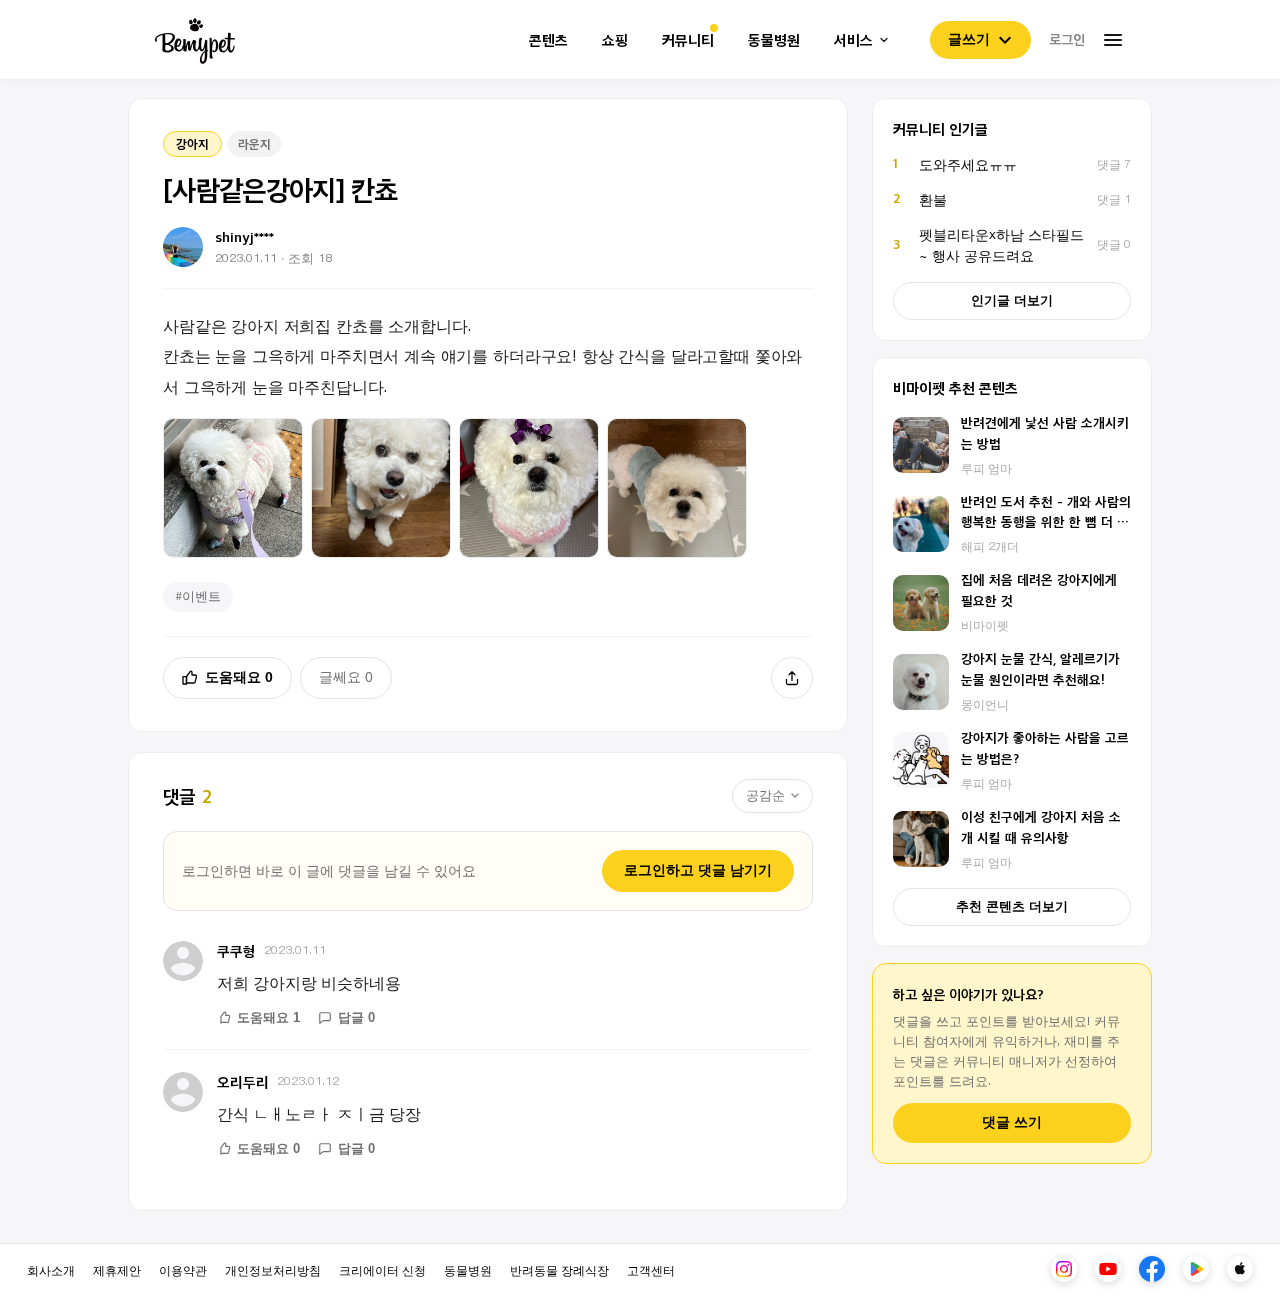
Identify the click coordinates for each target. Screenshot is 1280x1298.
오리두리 (243, 1081)
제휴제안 (117, 1269)
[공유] (792, 678)
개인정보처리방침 (273, 1269)
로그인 (1067, 39)
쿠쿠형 (236, 950)
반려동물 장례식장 (559, 1269)
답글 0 (356, 1017)
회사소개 (51, 1269)
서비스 (853, 40)
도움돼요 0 (239, 677)
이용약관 (183, 1269)
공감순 (765, 795)
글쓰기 (969, 39)
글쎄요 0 (346, 677)
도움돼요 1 (268, 1017)
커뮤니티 (688, 40)
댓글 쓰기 (1012, 1122)
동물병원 (774, 40)
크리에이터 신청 (382, 1269)
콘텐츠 (548, 40)
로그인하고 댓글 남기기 (698, 870)
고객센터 (651, 1269)
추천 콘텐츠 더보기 (1012, 906)
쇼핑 (615, 40)
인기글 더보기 (1012, 300)
